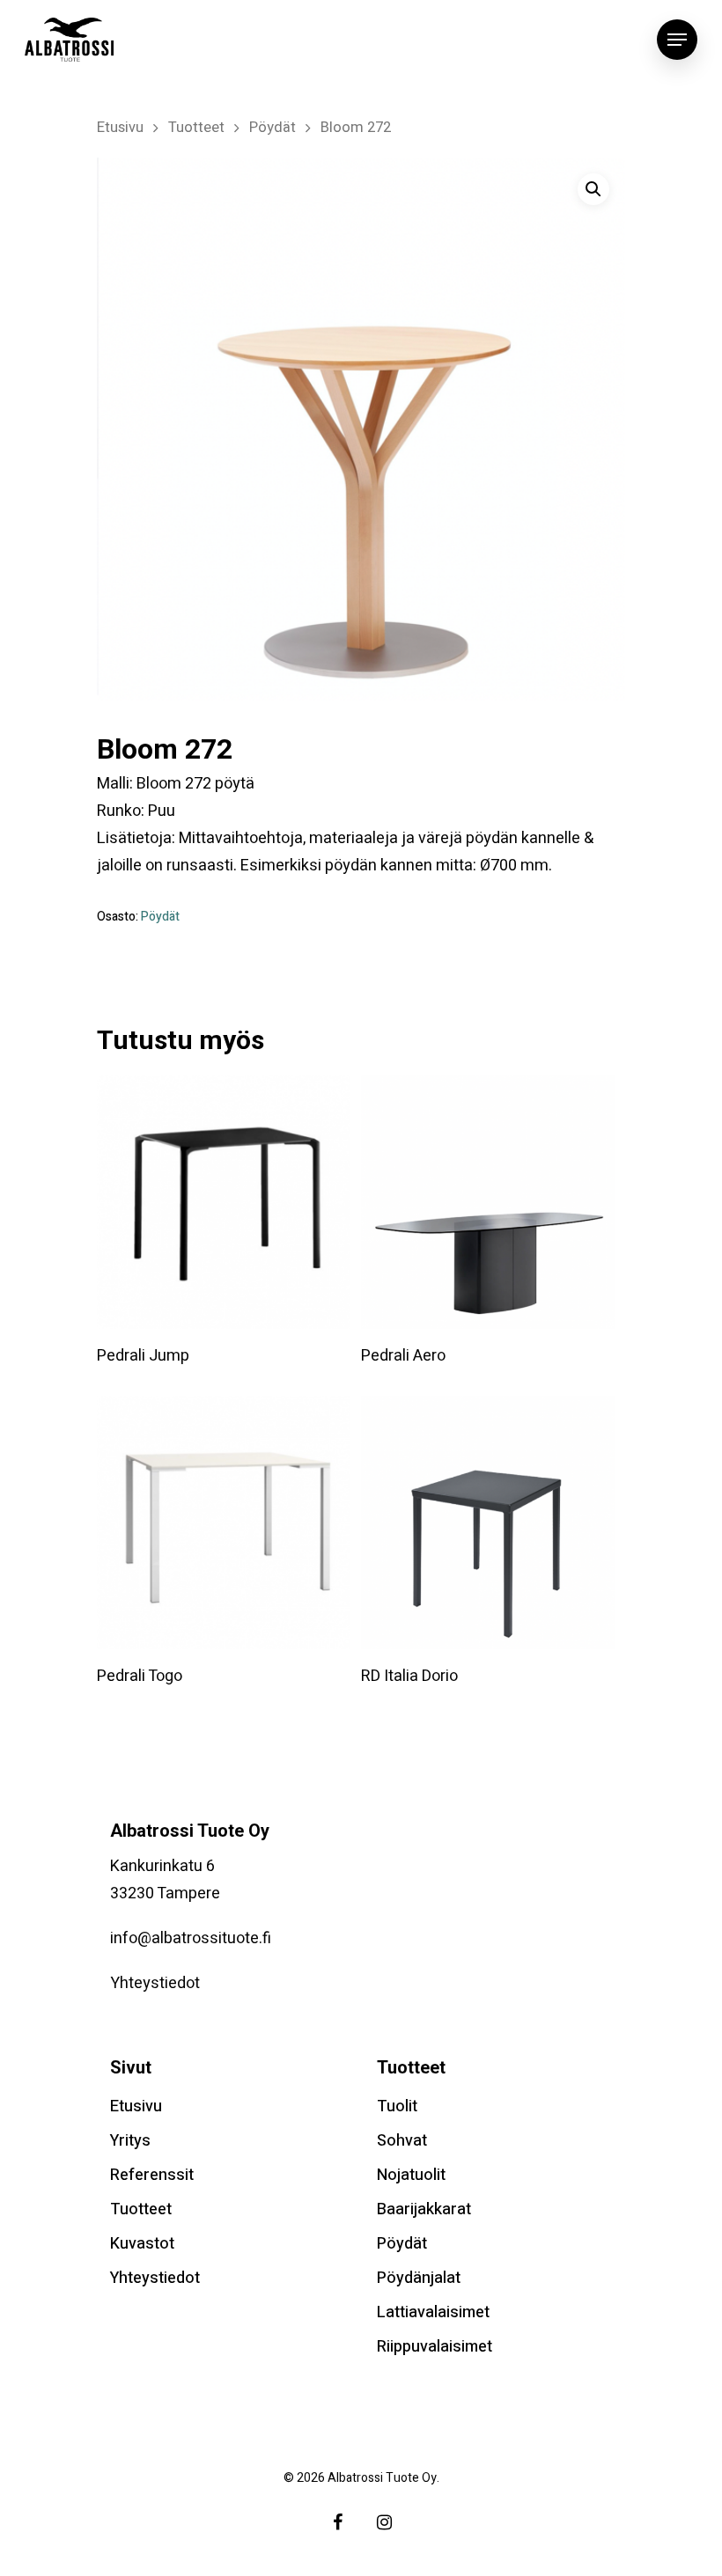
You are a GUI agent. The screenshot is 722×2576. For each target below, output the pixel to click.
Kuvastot (142, 2244)
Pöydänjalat (419, 2278)
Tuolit (397, 2106)
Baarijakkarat (424, 2209)
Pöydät (273, 128)
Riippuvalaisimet (435, 2347)
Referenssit (152, 2175)
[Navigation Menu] (677, 40)
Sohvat (402, 2141)
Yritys (130, 2141)
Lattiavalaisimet (433, 2312)
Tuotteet (196, 128)
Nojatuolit (411, 2175)
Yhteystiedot (155, 1983)
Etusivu (120, 128)
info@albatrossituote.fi (191, 1938)
